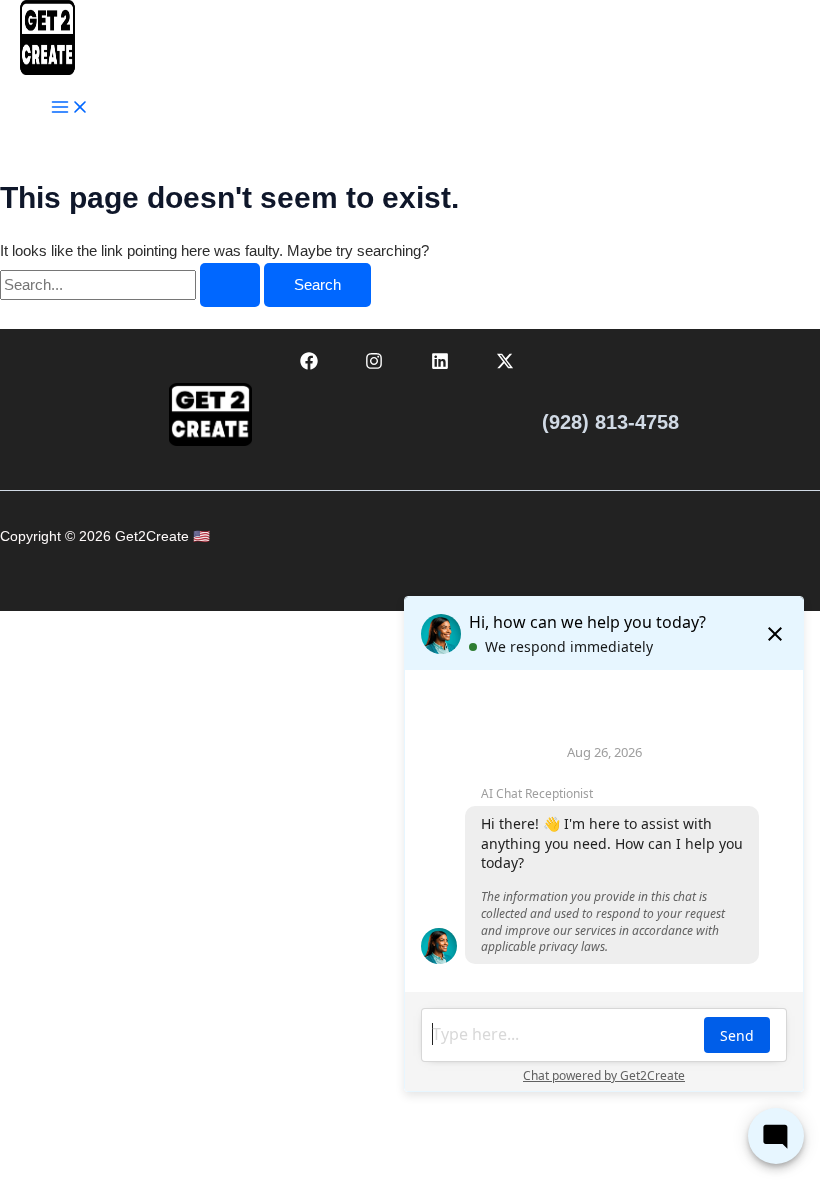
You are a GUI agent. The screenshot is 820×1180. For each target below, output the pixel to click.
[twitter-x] (509, 365)
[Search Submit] (230, 285)
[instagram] (377, 365)
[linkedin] (443, 365)
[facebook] (312, 365)
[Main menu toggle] (70, 108)
